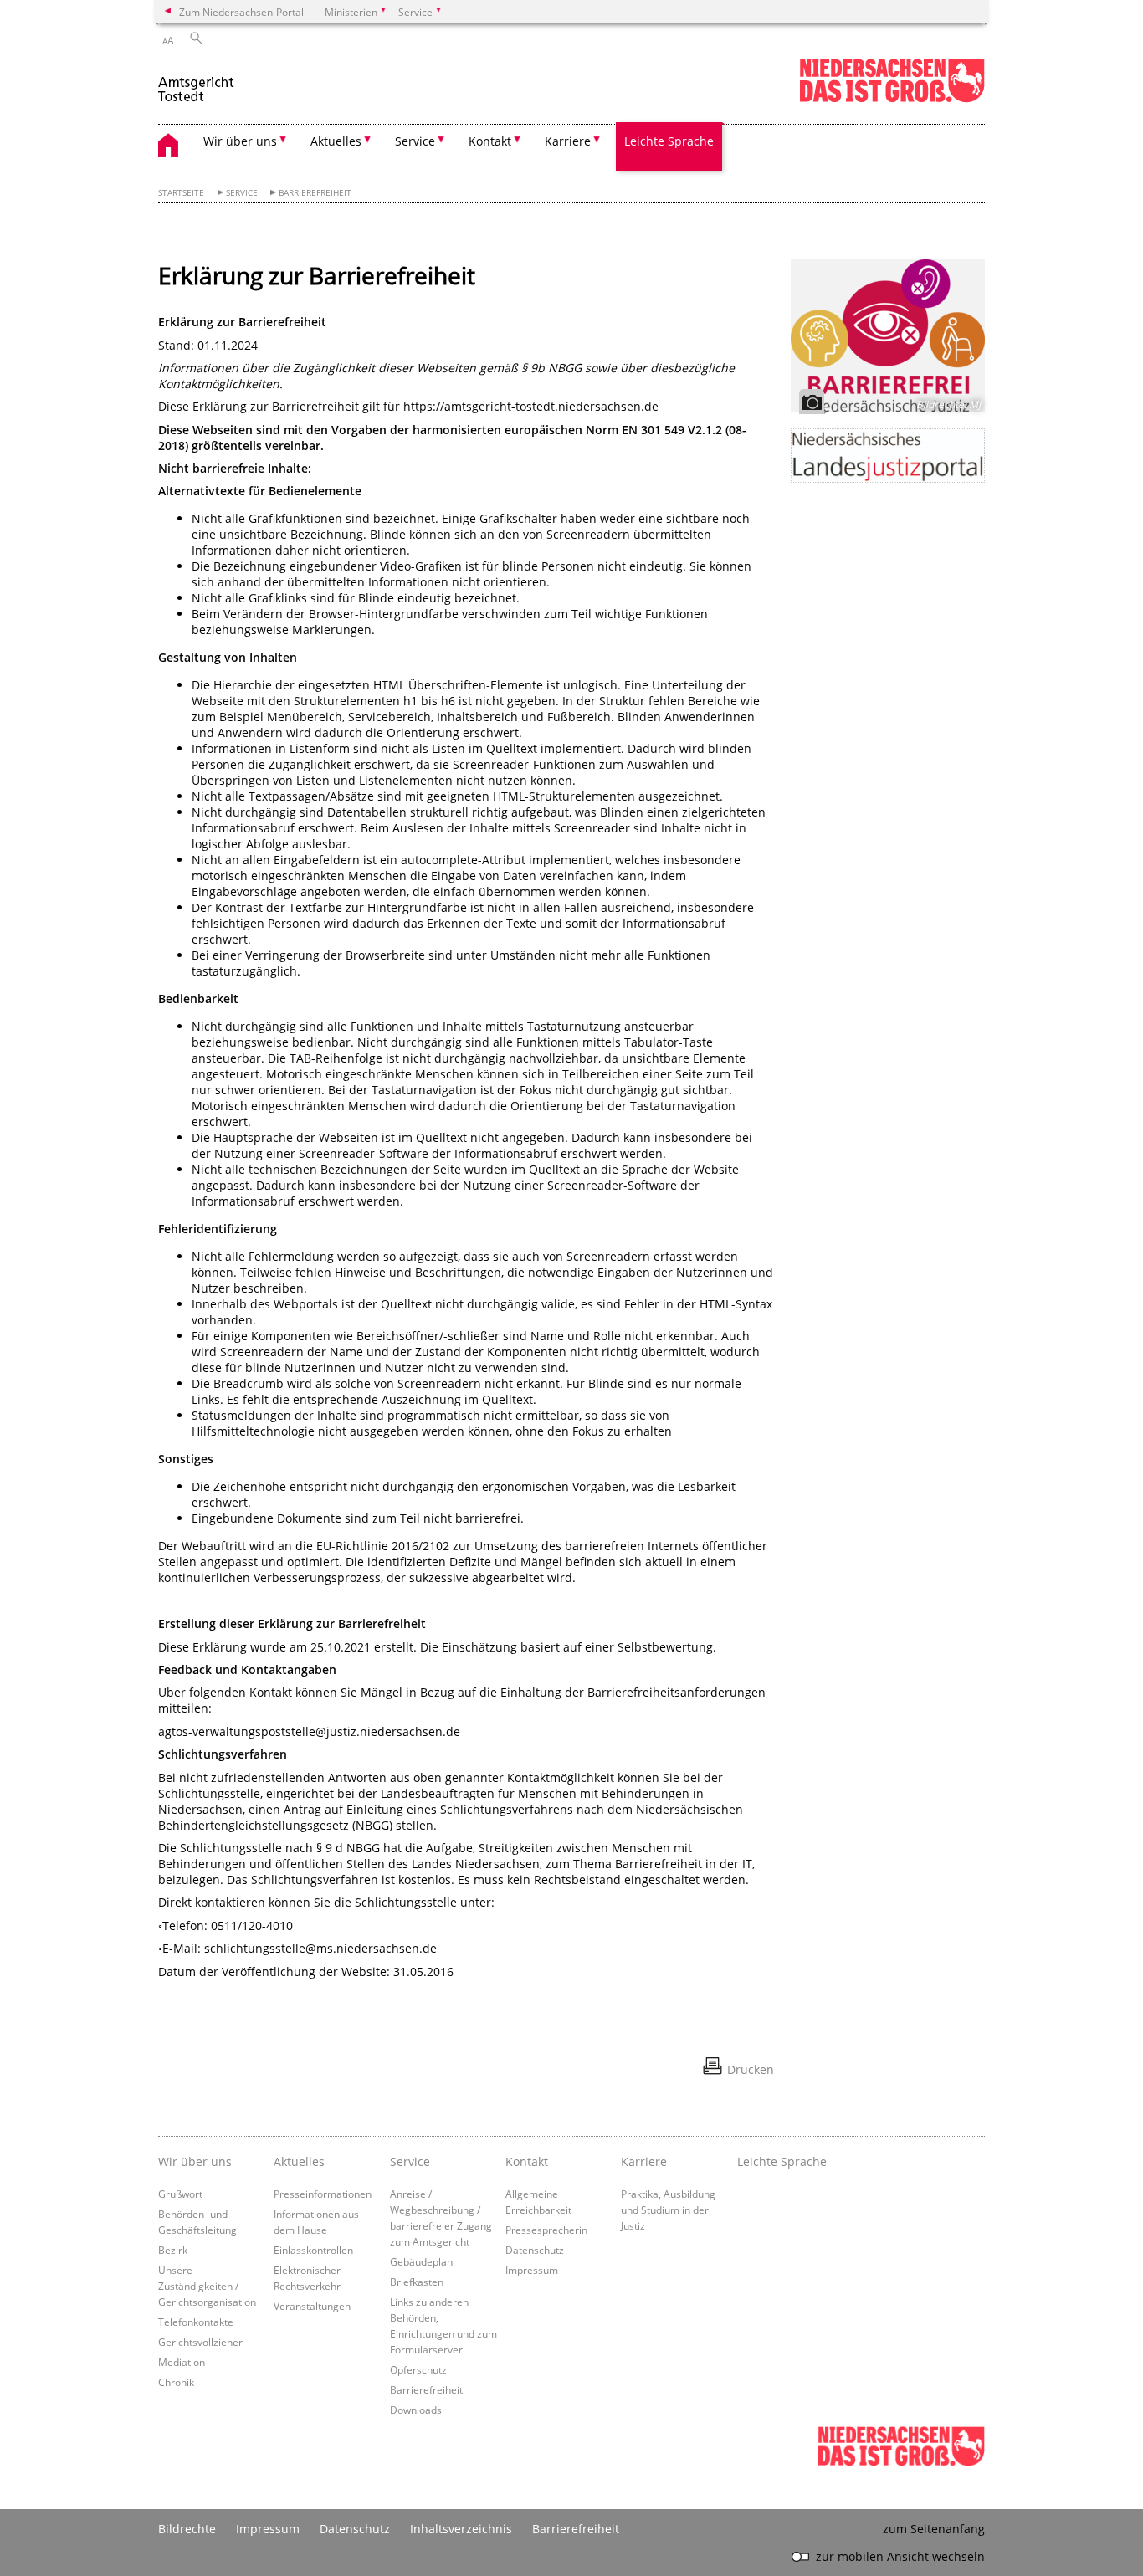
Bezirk (173, 2250)
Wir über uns (195, 2161)
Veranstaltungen (312, 2306)
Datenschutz (535, 2250)
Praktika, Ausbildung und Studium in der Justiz (668, 2210)
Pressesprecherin (546, 2230)
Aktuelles (299, 2161)
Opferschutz (418, 2369)
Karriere (644, 2161)
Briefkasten (417, 2282)
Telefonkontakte (196, 2322)
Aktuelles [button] (336, 141)
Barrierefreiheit (315, 193)
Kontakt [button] (490, 141)
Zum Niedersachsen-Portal (241, 12)
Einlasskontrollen (313, 2250)
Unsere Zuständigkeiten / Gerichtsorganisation (207, 2286)
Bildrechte (187, 2529)
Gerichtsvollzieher (200, 2342)
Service (242, 193)
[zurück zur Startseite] (197, 82)
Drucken (751, 2069)
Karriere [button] (568, 141)
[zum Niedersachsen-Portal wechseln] (892, 99)
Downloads (416, 2410)
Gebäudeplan (421, 2261)
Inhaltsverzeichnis (461, 2529)
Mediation (182, 2362)
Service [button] (415, 141)
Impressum (532, 2270)
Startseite (181, 193)
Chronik (176, 2382)
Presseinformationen (323, 2194)
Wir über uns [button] (240, 141)
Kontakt (527, 2161)
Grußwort (180, 2194)
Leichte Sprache (669, 141)
